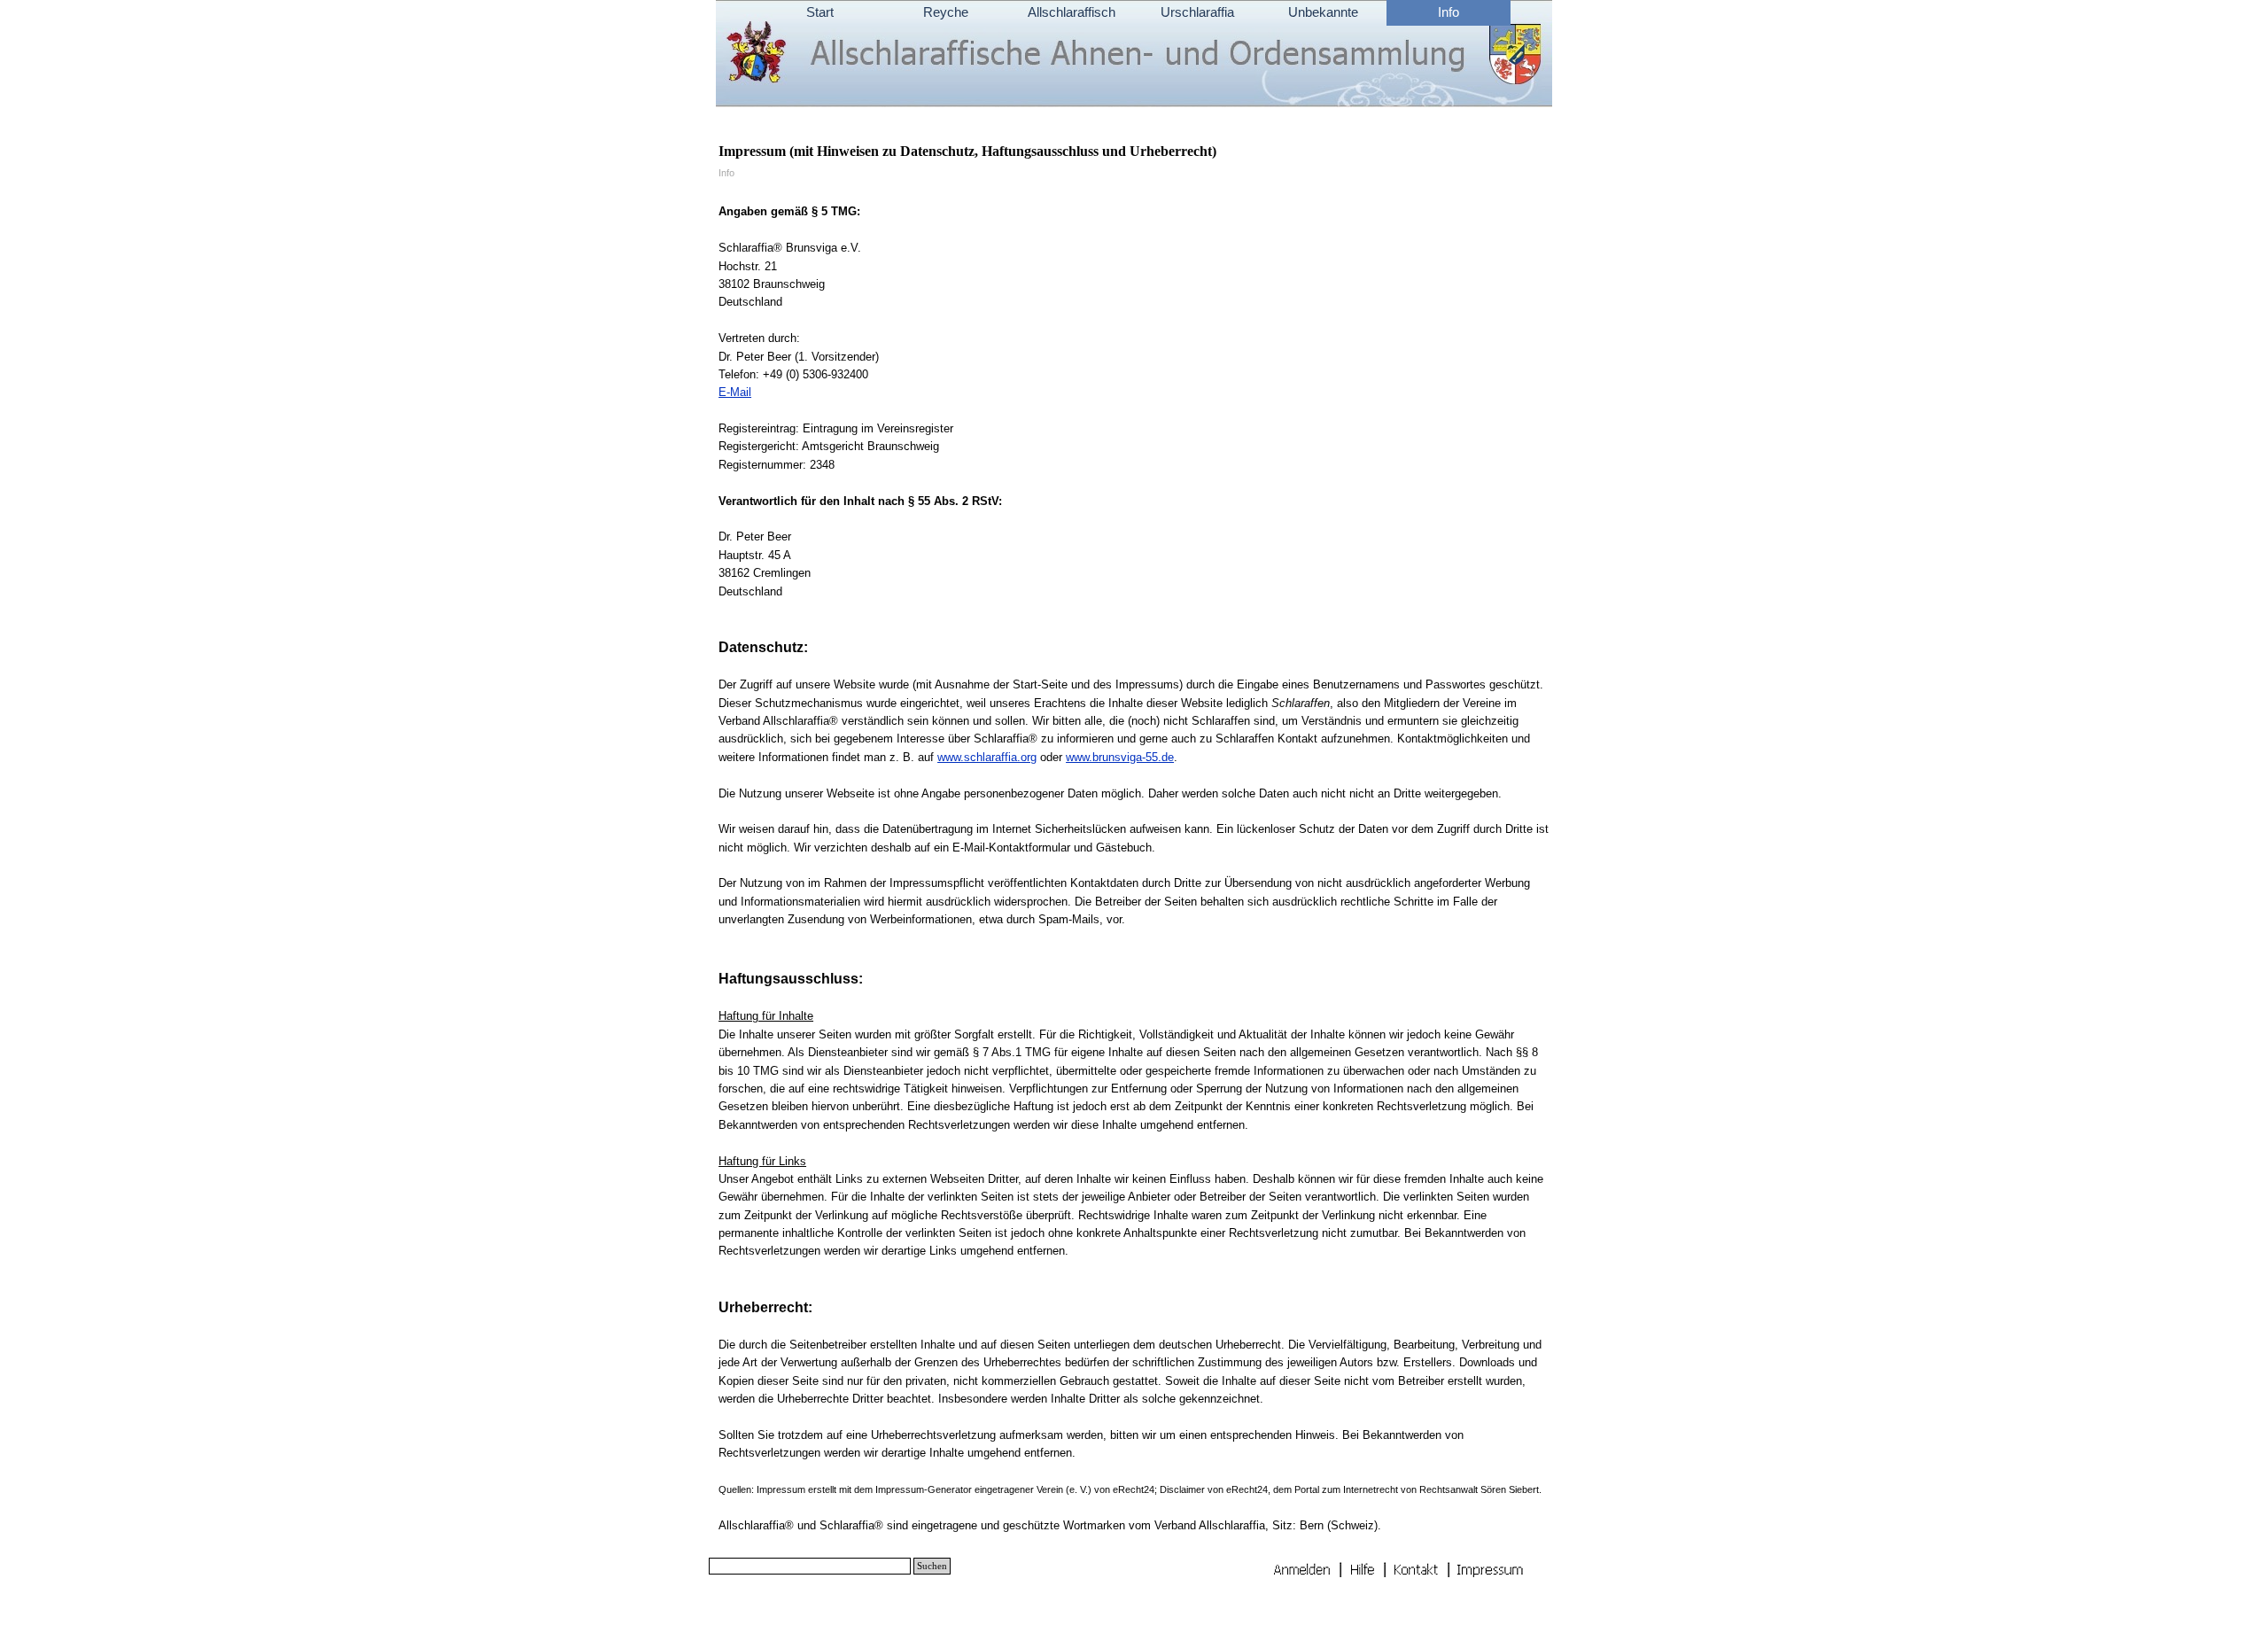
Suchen (932, 1566)
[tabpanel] (1134, 860)
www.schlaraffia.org (987, 757)
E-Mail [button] (735, 392)
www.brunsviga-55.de (1120, 757)
